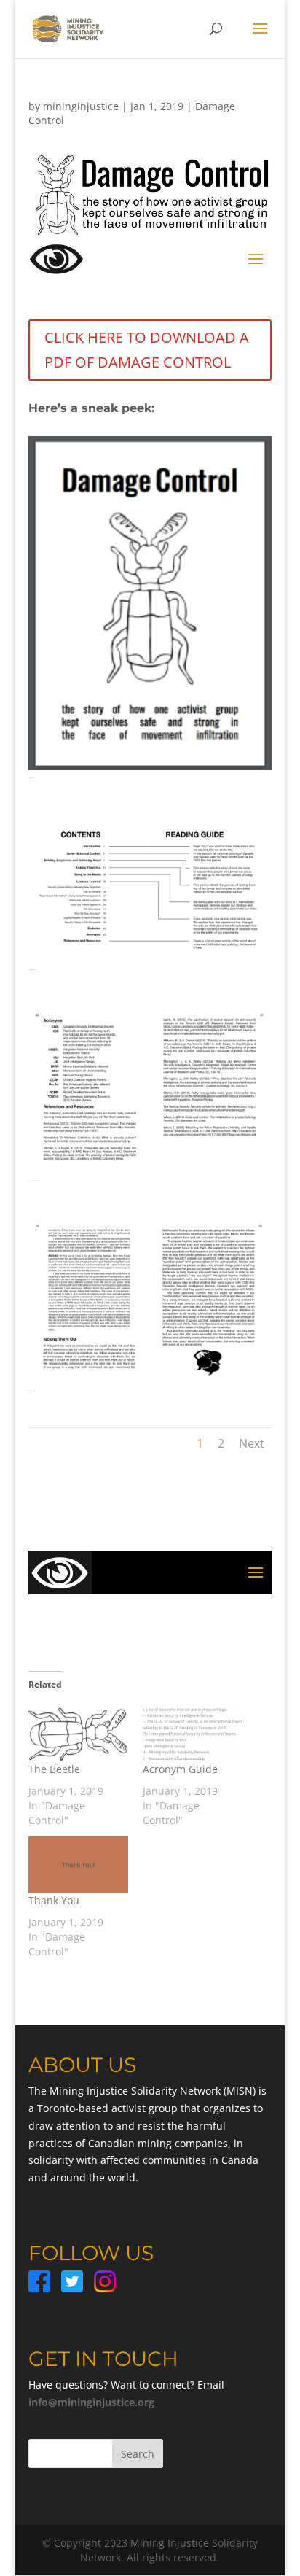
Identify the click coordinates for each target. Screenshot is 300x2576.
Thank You (54, 1900)
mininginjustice (81, 106)
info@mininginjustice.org (91, 2402)
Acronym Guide (180, 1769)
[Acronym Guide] (193, 1734)
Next (252, 1443)
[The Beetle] (78, 1734)
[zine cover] (150, 770)
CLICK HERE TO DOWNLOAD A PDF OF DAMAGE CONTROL (147, 350)
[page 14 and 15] (150, 1384)
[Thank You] (78, 1865)
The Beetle (54, 1769)
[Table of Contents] (150, 962)
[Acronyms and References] (150, 1174)
